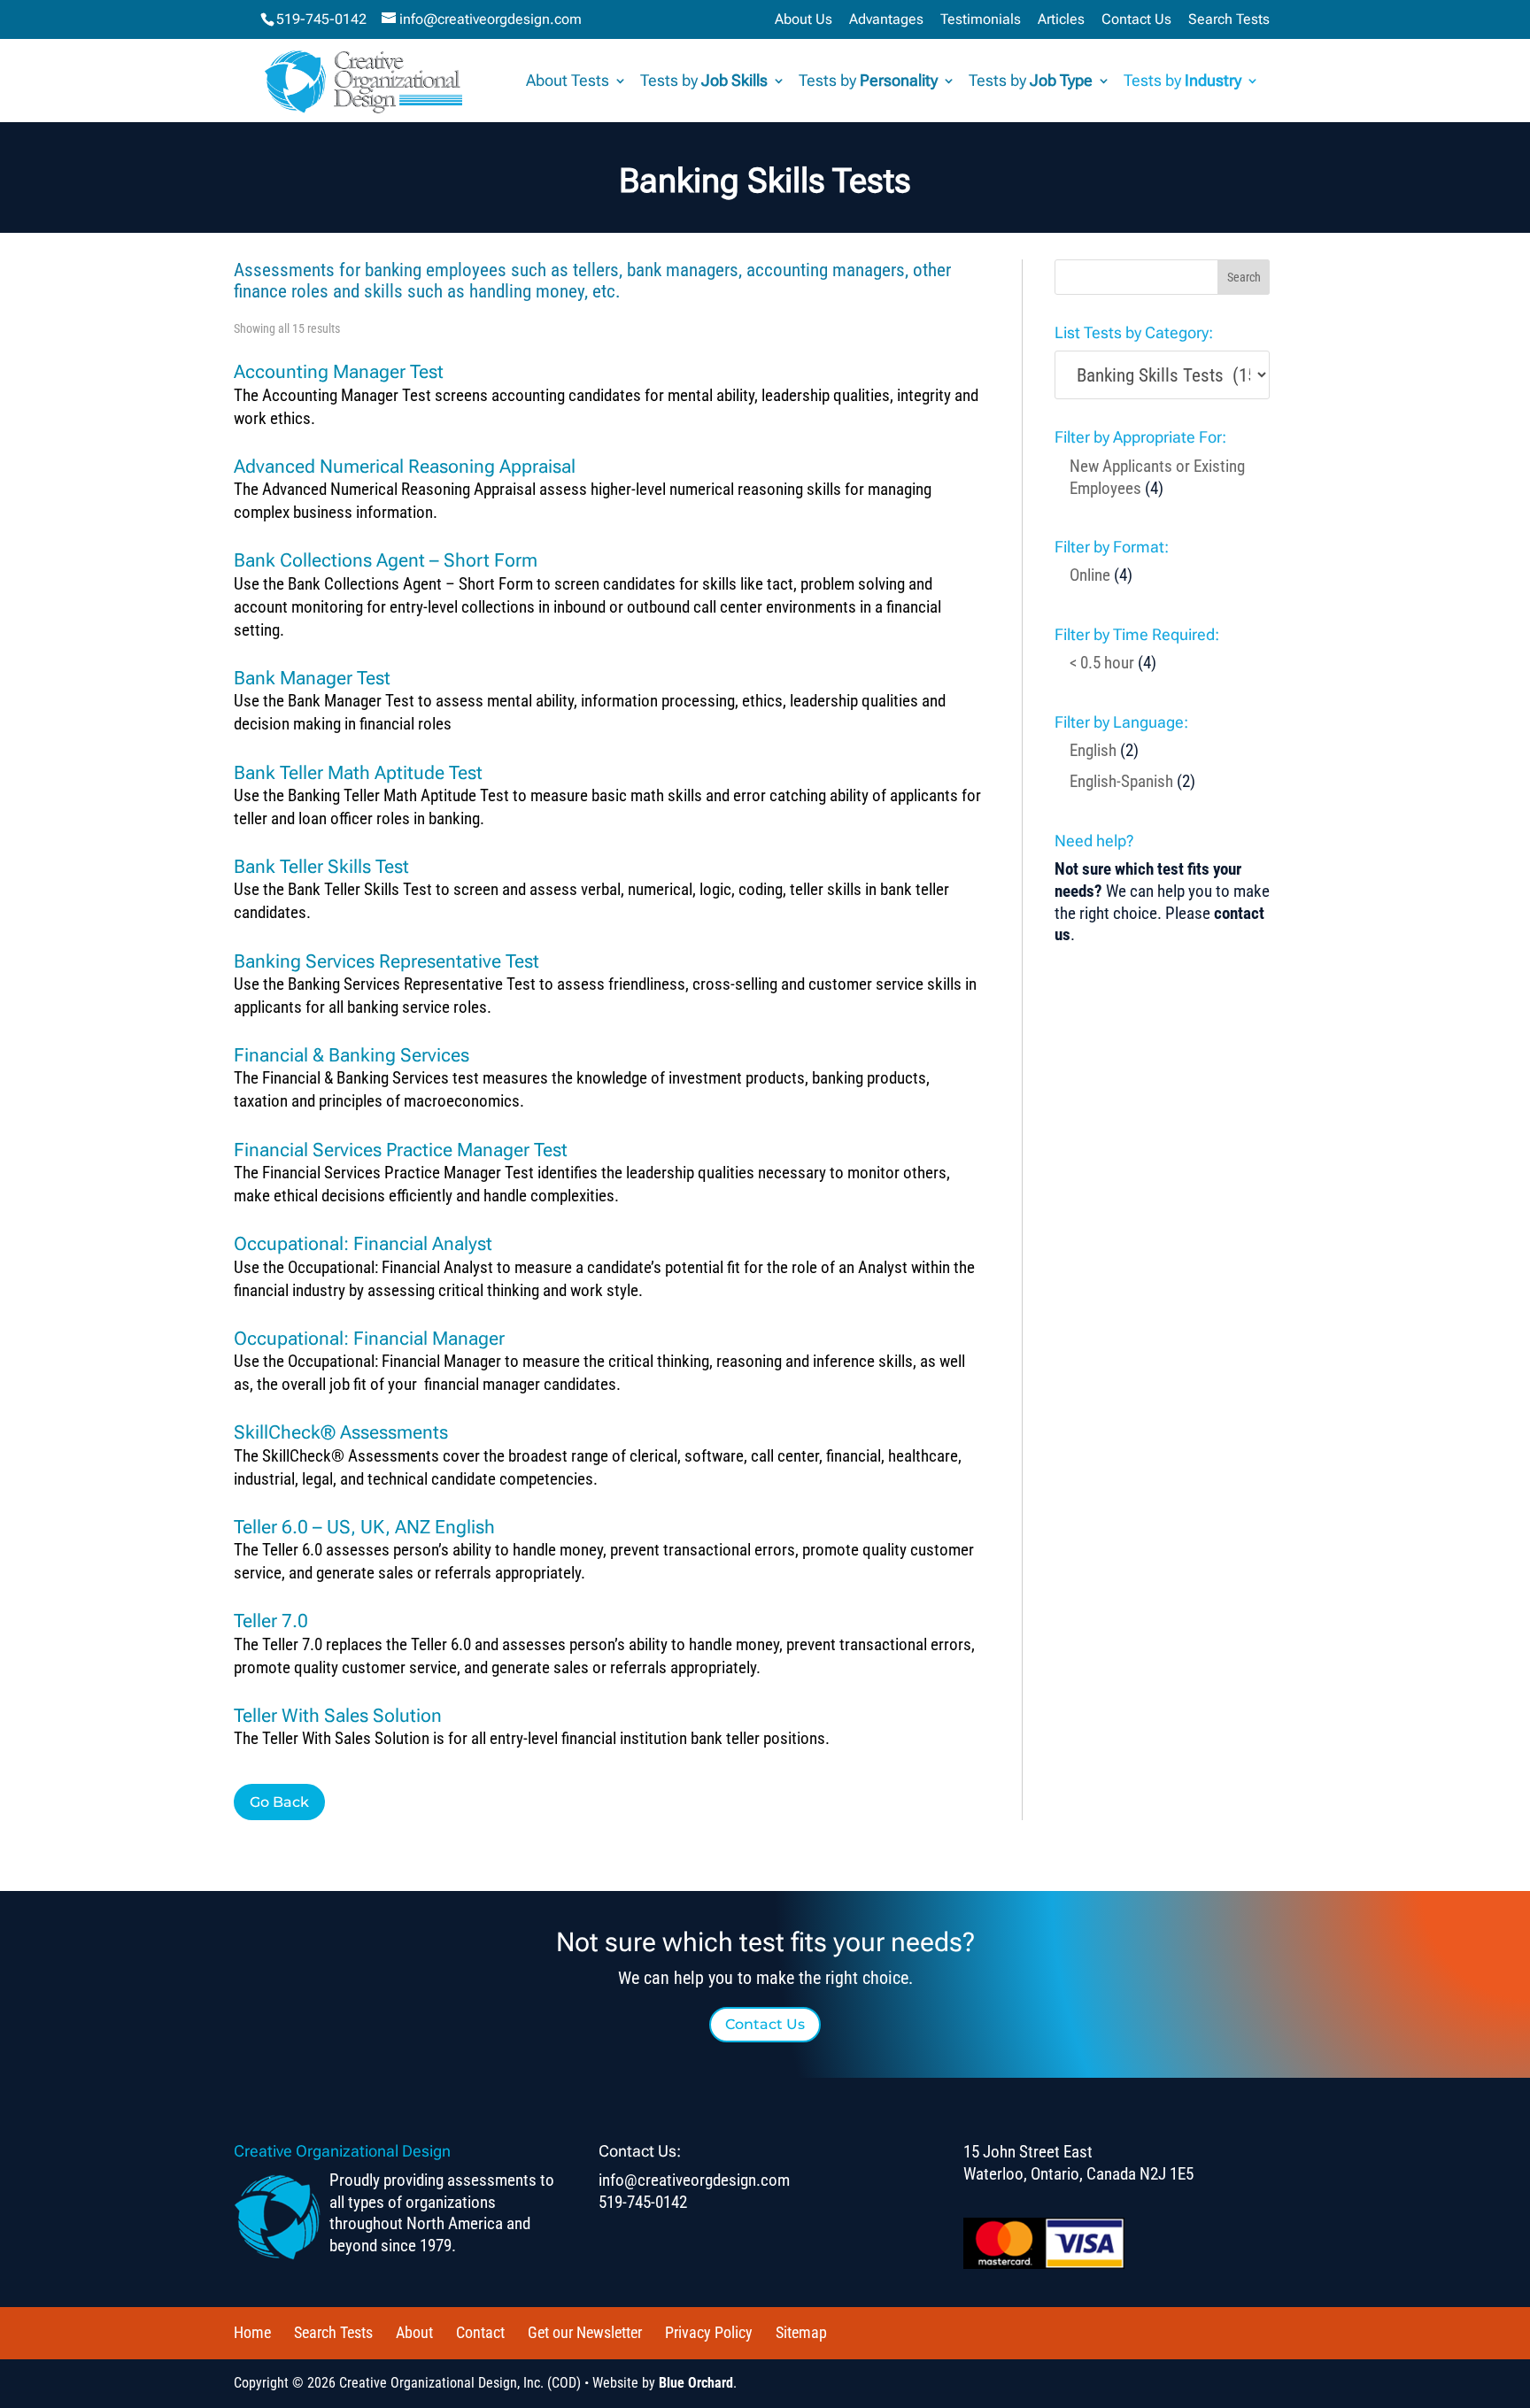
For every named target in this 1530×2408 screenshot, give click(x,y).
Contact (480, 2332)
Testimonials (981, 20)
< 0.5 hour (1102, 663)
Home (252, 2332)
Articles (1061, 20)
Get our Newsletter (585, 2332)
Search (1244, 277)
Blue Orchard (696, 2383)
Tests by (704, 82)
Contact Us (1136, 20)
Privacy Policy (709, 2332)
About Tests (568, 82)
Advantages (886, 20)
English (1093, 750)
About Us (804, 20)
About (414, 2332)
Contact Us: (640, 2151)
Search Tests (1229, 20)
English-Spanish (1121, 781)
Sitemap (801, 2332)
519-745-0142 (321, 19)
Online (1090, 575)
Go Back (279, 1802)
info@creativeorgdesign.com (694, 2180)
